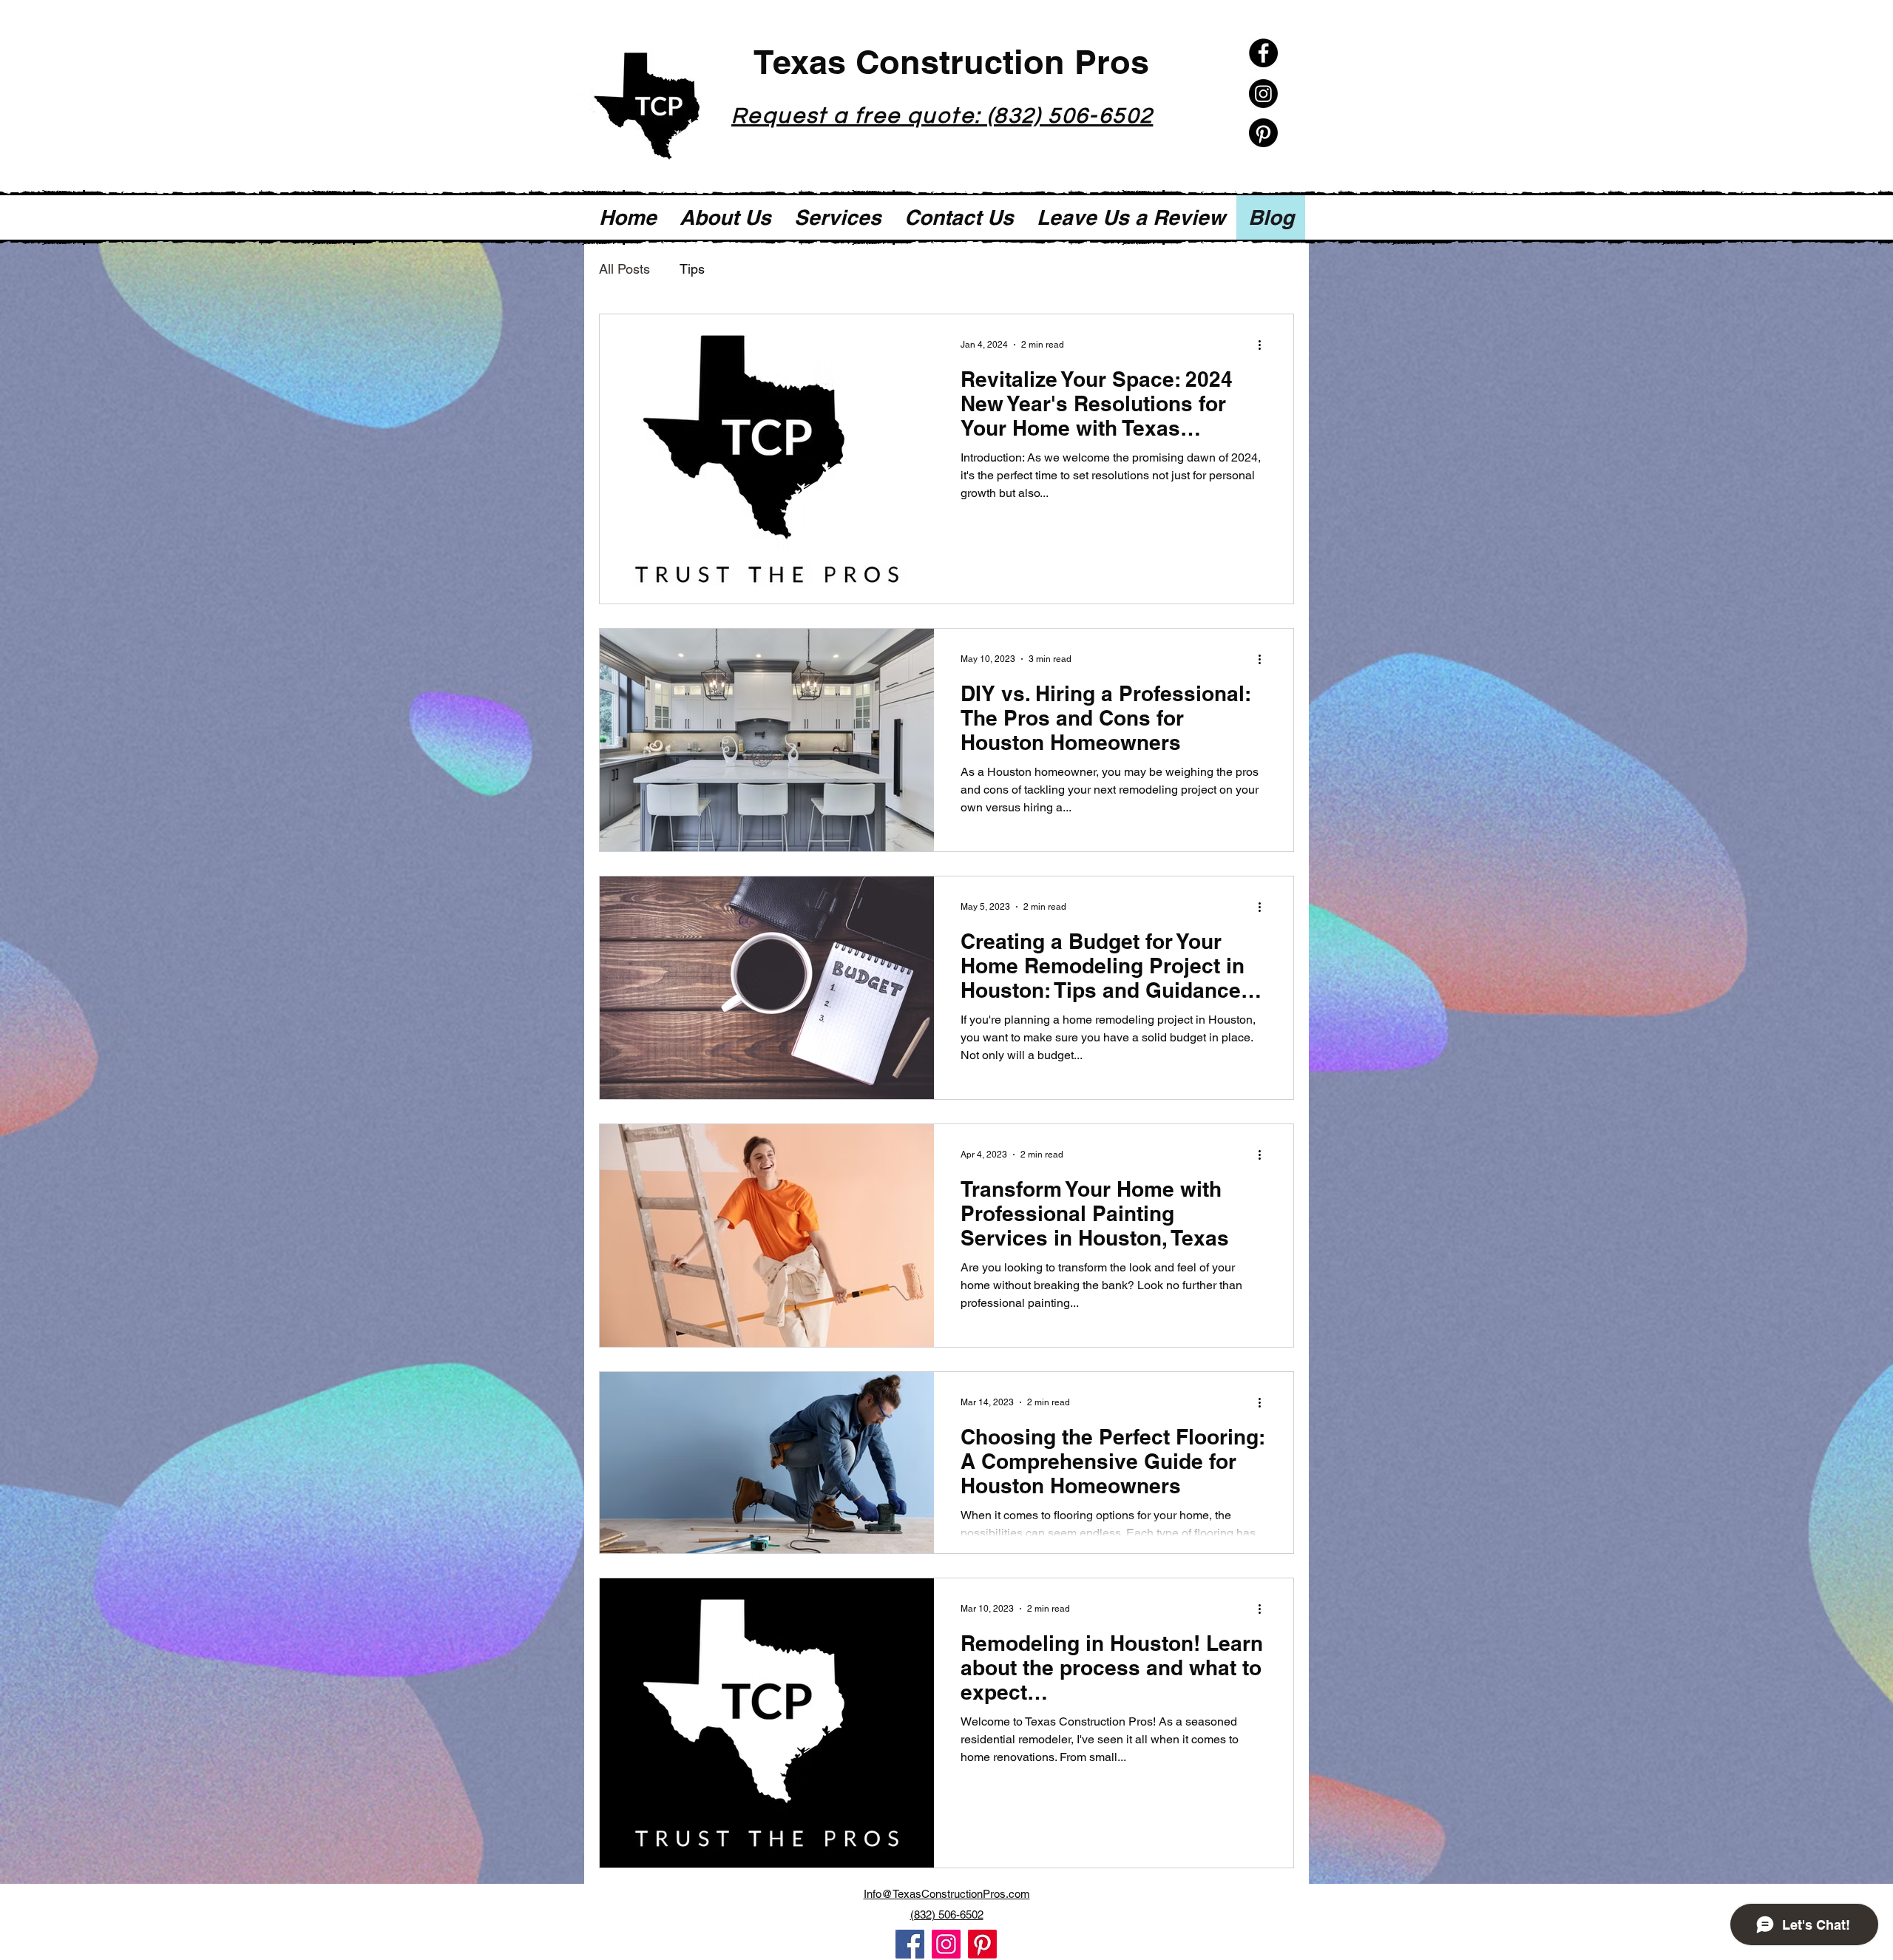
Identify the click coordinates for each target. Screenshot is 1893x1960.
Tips (692, 269)
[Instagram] (1263, 94)
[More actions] (1264, 345)
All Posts (624, 269)
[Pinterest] (1263, 133)
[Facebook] (1263, 53)
